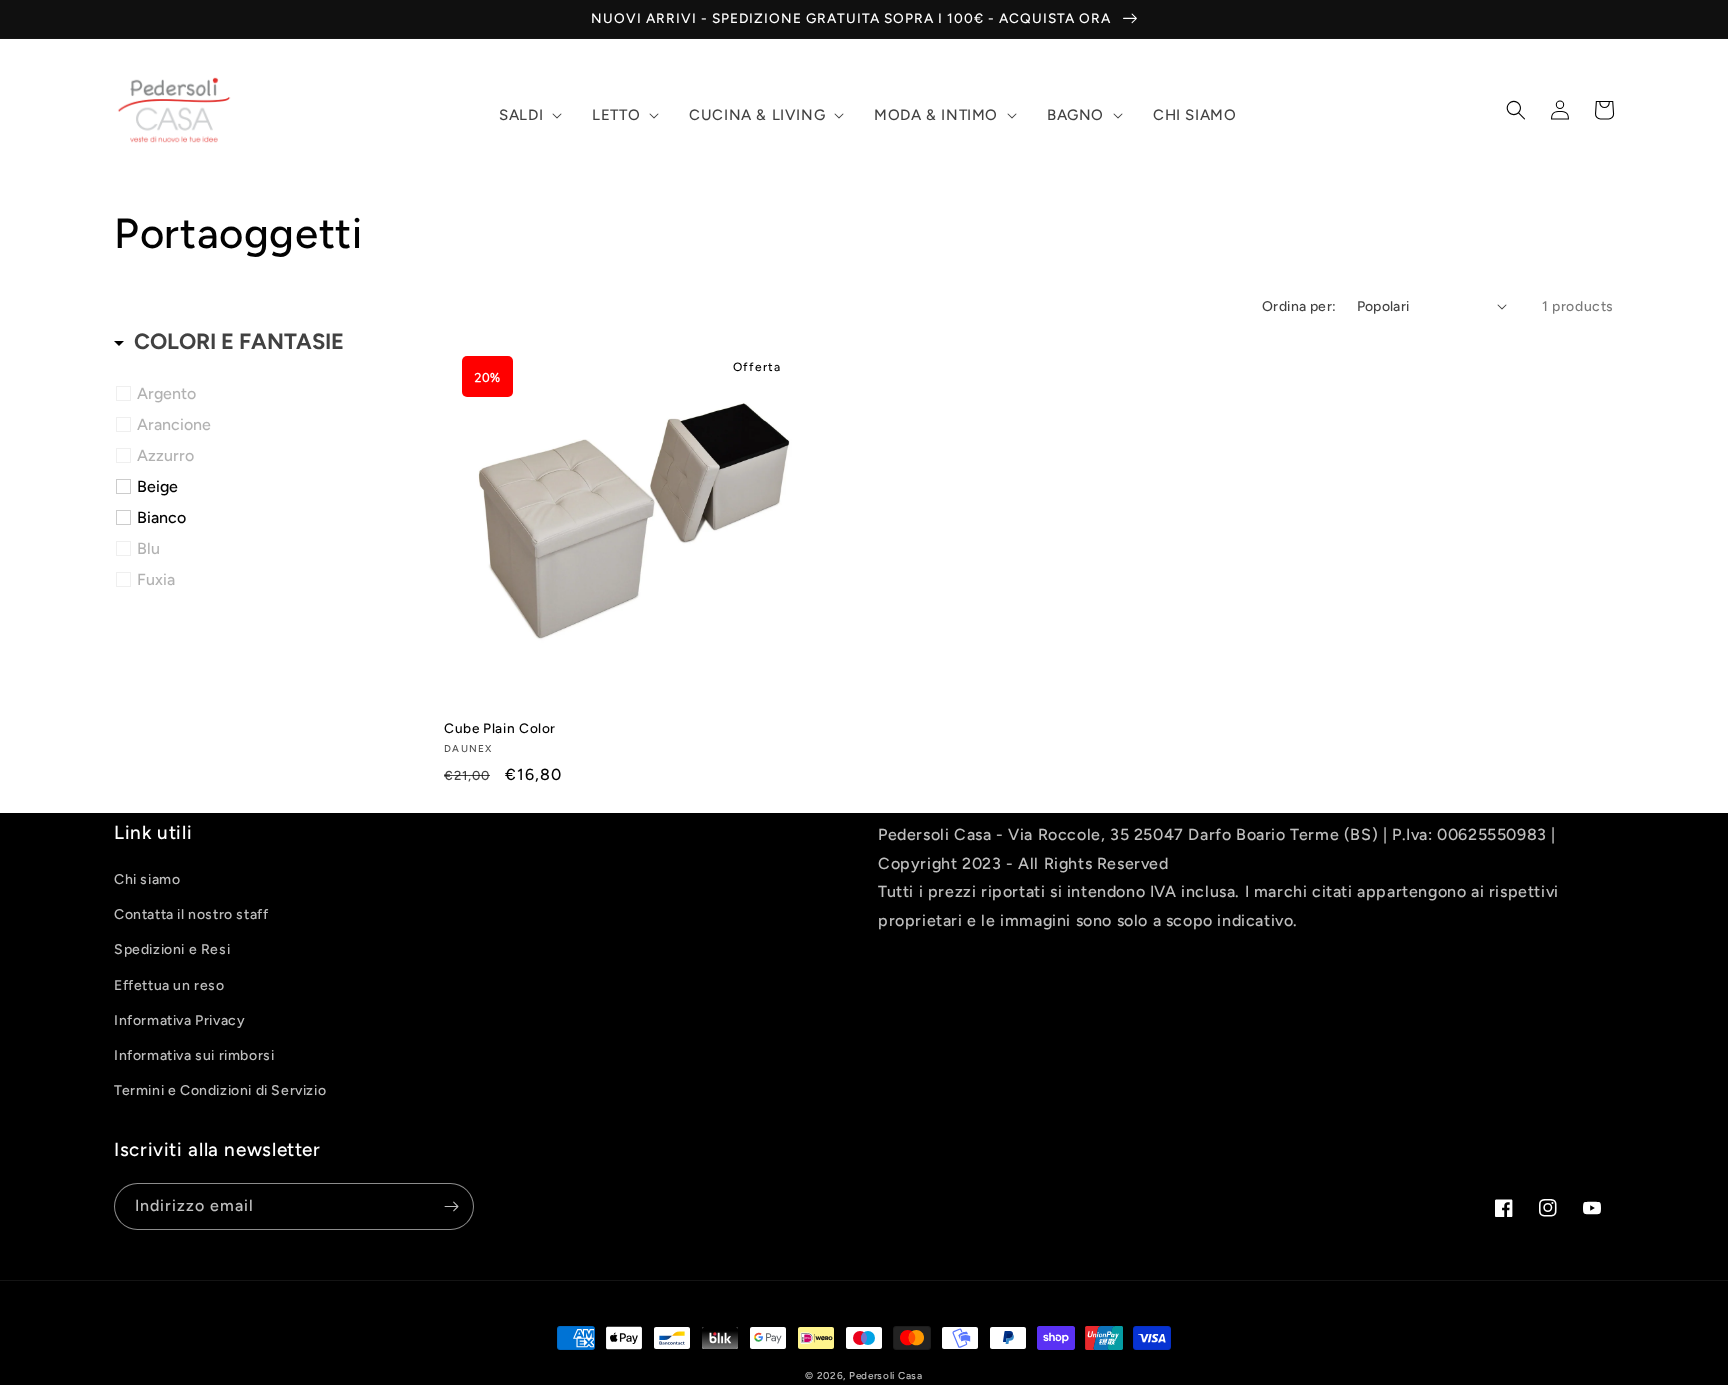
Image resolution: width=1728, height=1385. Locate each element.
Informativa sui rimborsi (194, 1055)
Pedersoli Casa (886, 1375)
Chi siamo (147, 879)
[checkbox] (267, 394)
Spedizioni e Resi (172, 949)
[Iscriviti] (451, 1206)
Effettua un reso (169, 985)
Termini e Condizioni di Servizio (220, 1090)
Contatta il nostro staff (191, 914)
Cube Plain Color (500, 728)
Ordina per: (1299, 306)
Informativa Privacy (179, 1020)
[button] (528, 116)
